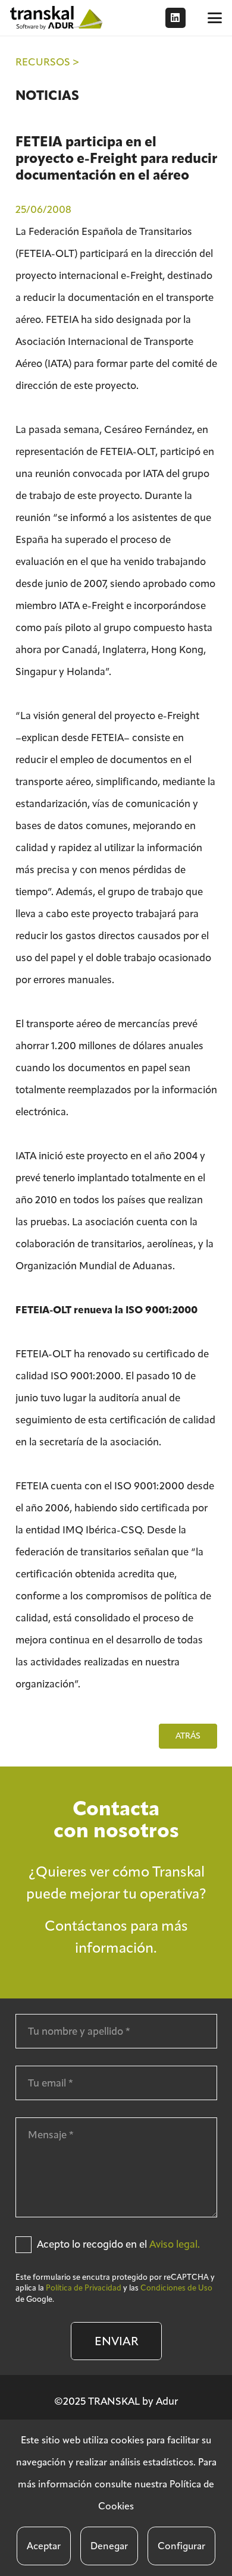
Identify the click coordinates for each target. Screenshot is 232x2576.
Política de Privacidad (84, 2288)
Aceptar (44, 2546)
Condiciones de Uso (176, 2288)
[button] (214, 18)
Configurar (181, 2546)
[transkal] (58, 18)
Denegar (109, 2546)
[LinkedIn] (175, 18)
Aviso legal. (175, 2244)
